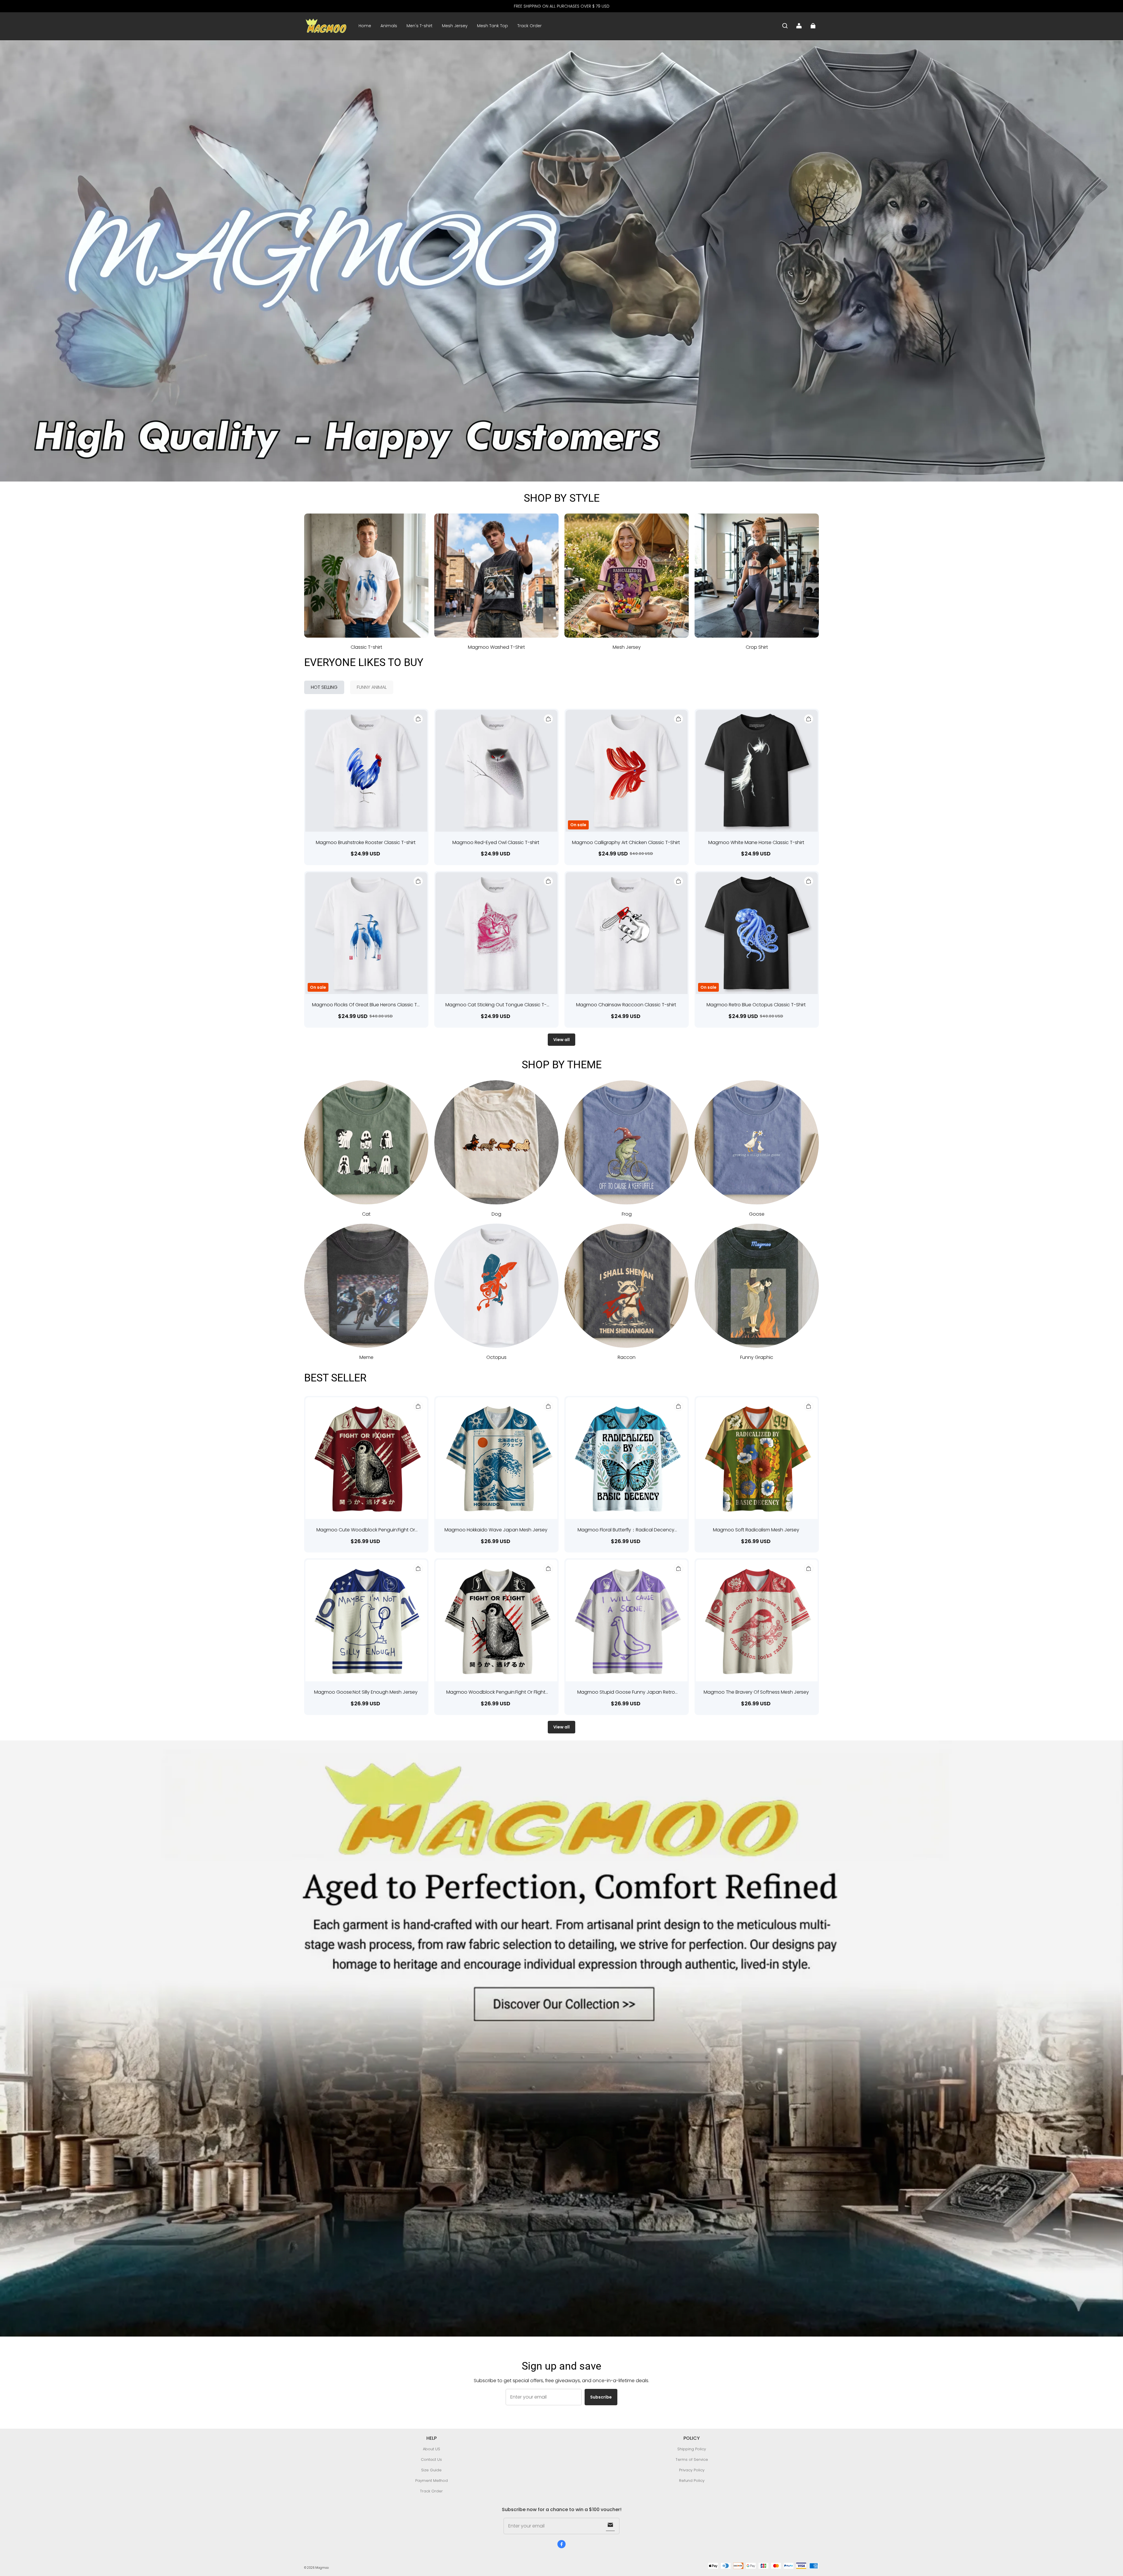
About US (432, 2449)
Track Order (529, 26)
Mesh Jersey (455, 26)
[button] (785, 26)
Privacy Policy (692, 2470)
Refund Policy (692, 2481)
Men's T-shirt (420, 26)
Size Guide (431, 2470)
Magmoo (322, 2568)
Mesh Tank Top (492, 26)
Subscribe (601, 2397)
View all (561, 1040)
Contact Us (431, 2459)
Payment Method (432, 2481)
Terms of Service (692, 2459)
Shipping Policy (692, 2449)
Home (365, 26)
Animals (389, 26)
